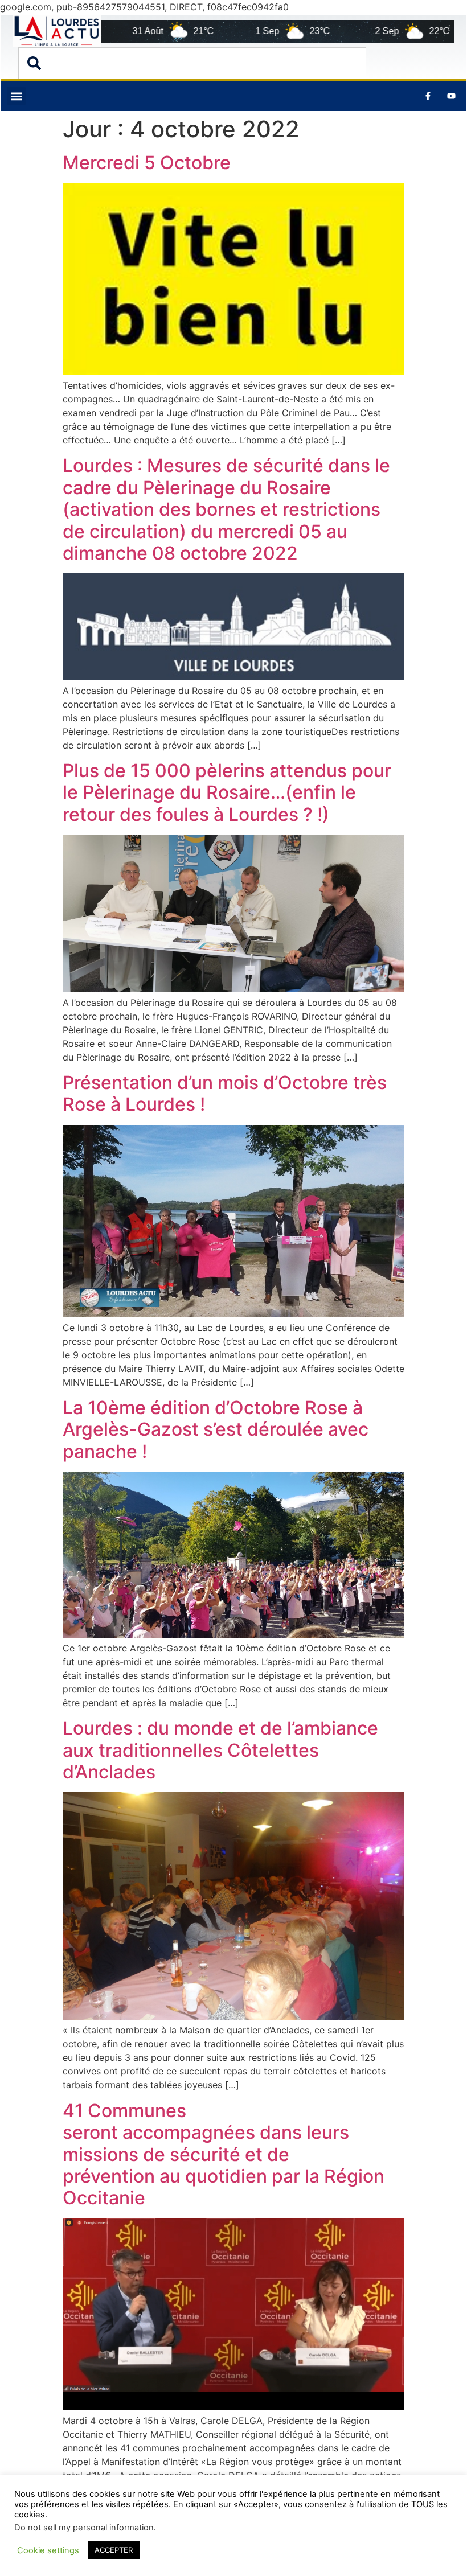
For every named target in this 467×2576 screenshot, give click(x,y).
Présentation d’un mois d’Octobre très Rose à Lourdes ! (225, 1093)
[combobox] (192, 63)
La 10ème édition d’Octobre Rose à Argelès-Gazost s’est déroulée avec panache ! (216, 1429)
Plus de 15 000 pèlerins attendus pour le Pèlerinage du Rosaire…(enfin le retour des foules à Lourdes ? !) (227, 792)
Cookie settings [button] (48, 2550)
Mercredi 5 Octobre (147, 163)
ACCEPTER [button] (114, 2550)
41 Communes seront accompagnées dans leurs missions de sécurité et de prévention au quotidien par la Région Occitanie (224, 2154)
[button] (16, 96)
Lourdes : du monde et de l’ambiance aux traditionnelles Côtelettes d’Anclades (220, 1750)
